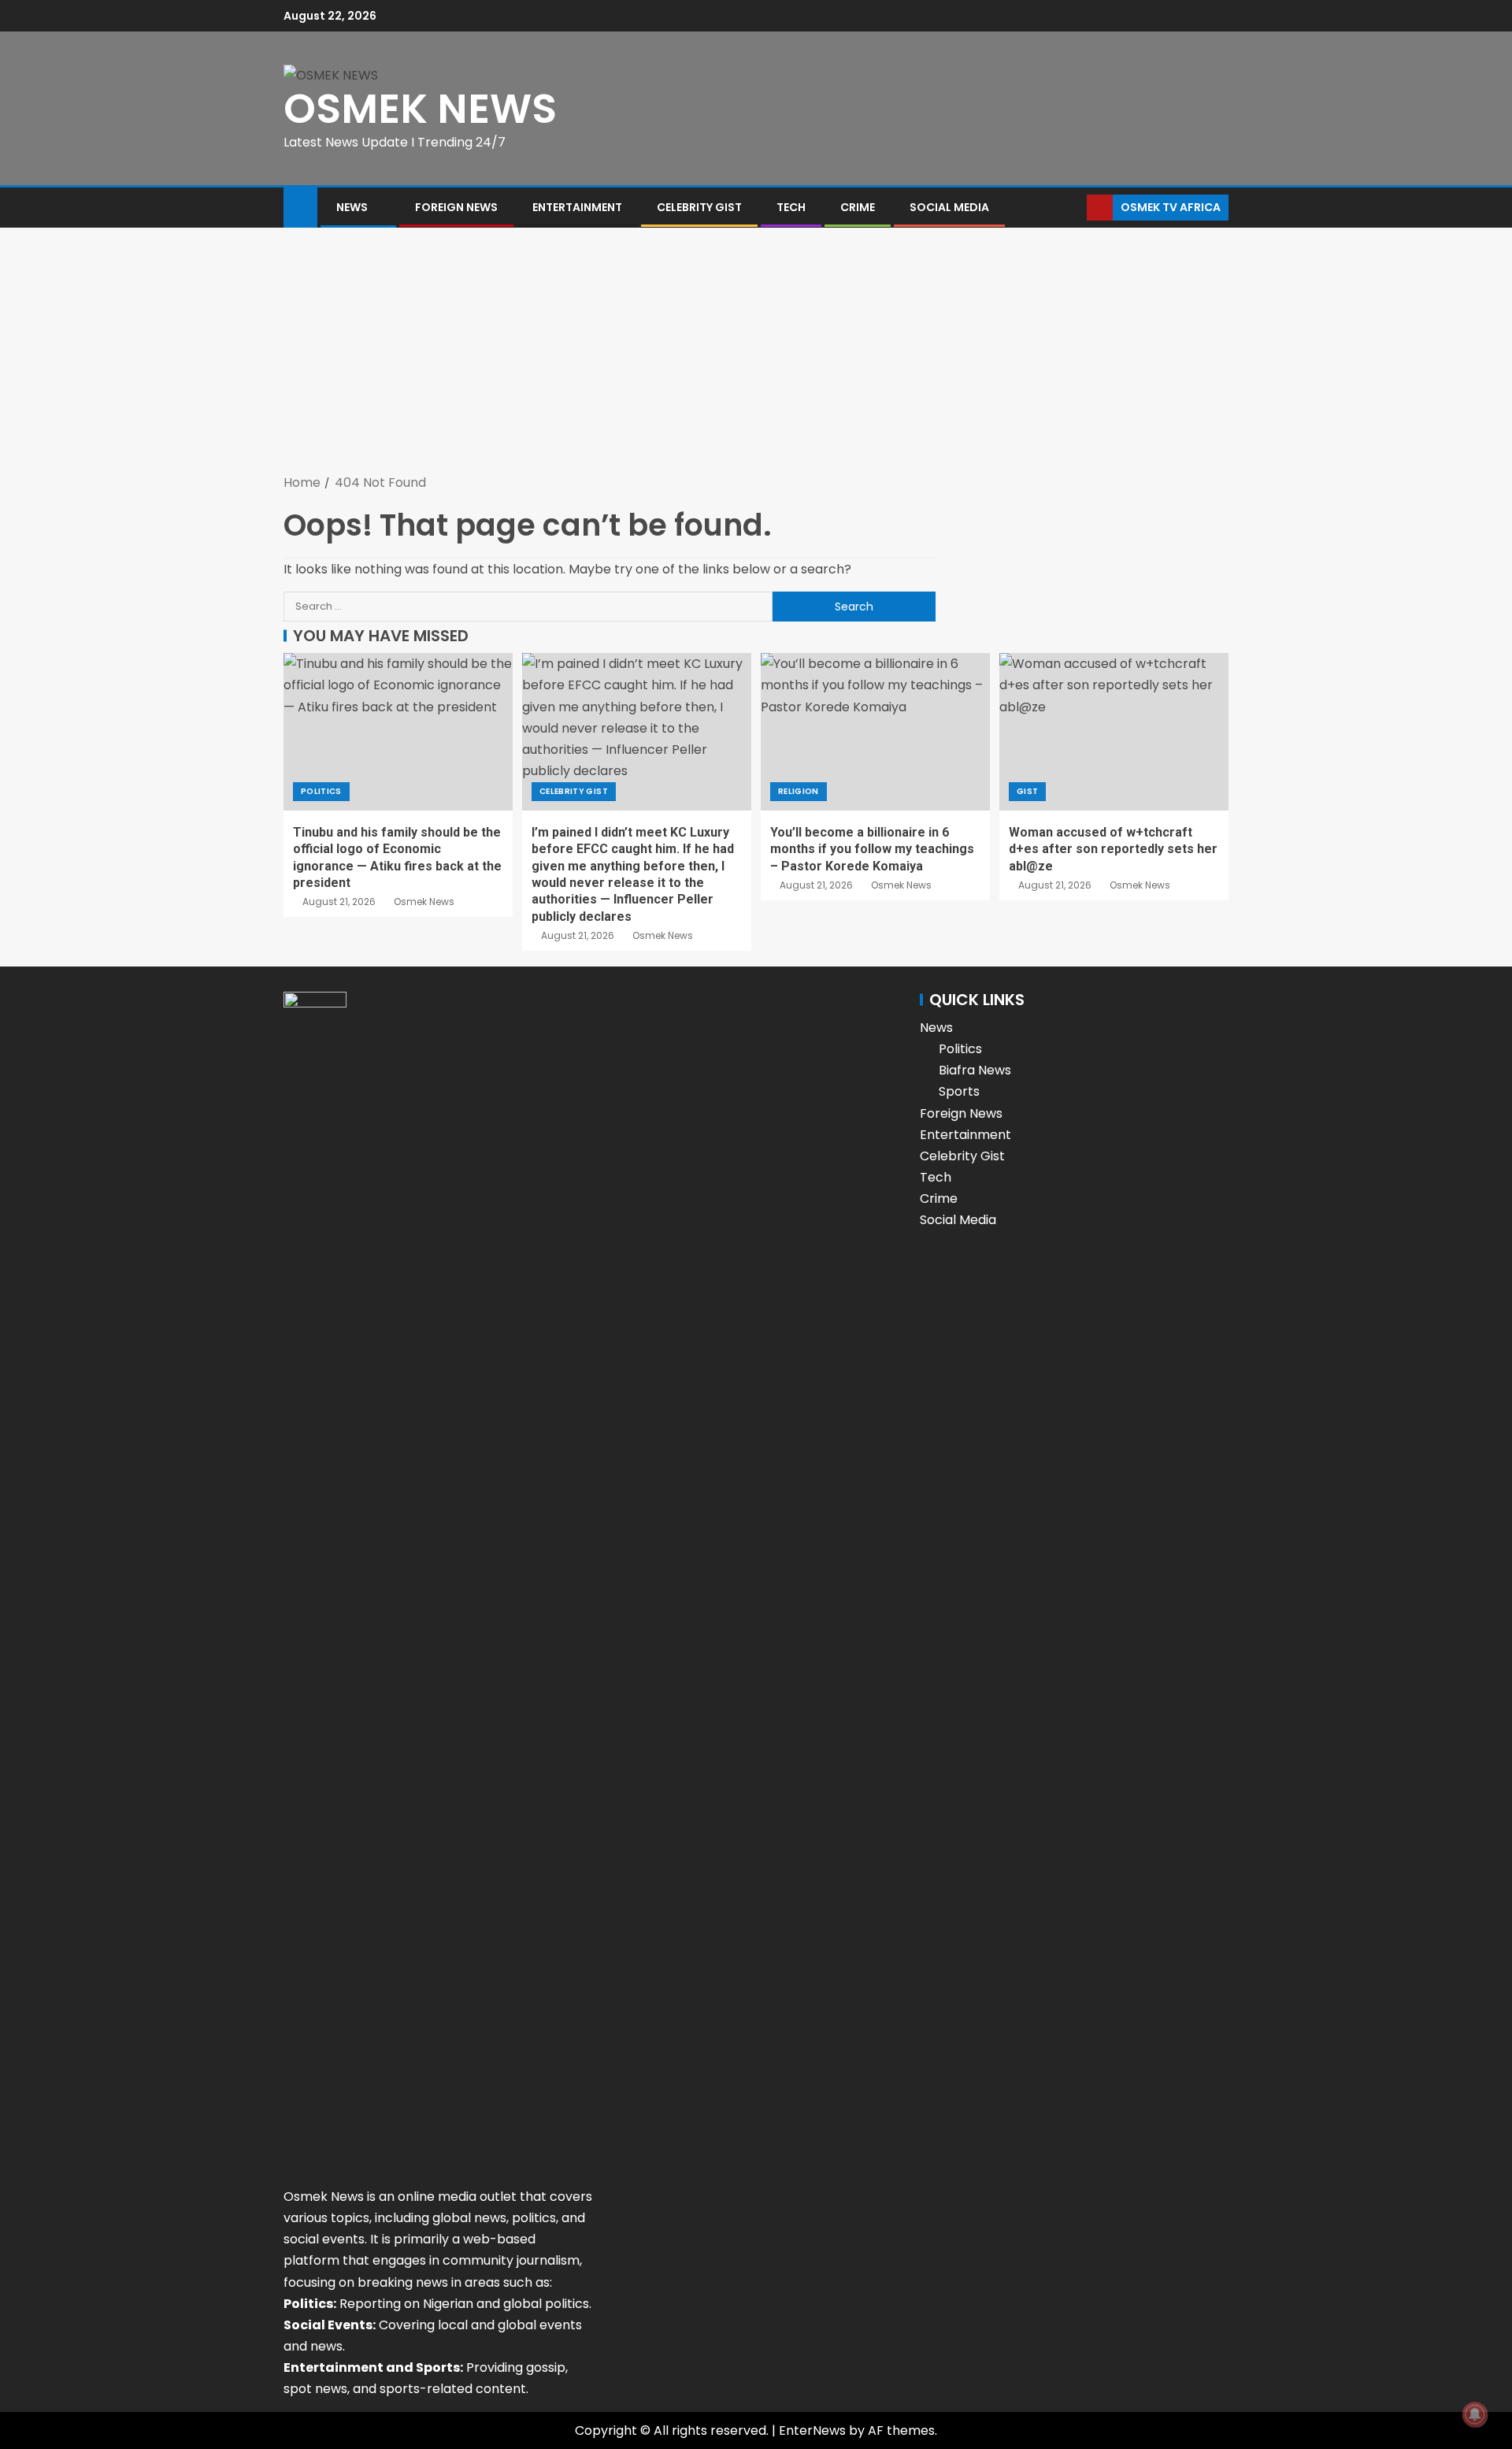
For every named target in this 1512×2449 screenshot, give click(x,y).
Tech (791, 207)
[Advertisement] (756, 354)
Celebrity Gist (699, 207)
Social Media (949, 207)
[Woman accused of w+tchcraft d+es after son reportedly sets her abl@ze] (1114, 732)
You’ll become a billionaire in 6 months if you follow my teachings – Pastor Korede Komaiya (872, 849)
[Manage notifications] (1475, 2414)
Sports (959, 1091)
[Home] (300, 206)
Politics (321, 791)
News (352, 207)
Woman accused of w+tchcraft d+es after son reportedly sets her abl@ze (1113, 849)
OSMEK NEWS (420, 108)
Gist (1027, 791)
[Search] (1073, 208)
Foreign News (456, 207)
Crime (858, 207)
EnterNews (812, 2430)
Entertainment (577, 207)
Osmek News (424, 902)
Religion (799, 791)
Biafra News (975, 1070)
